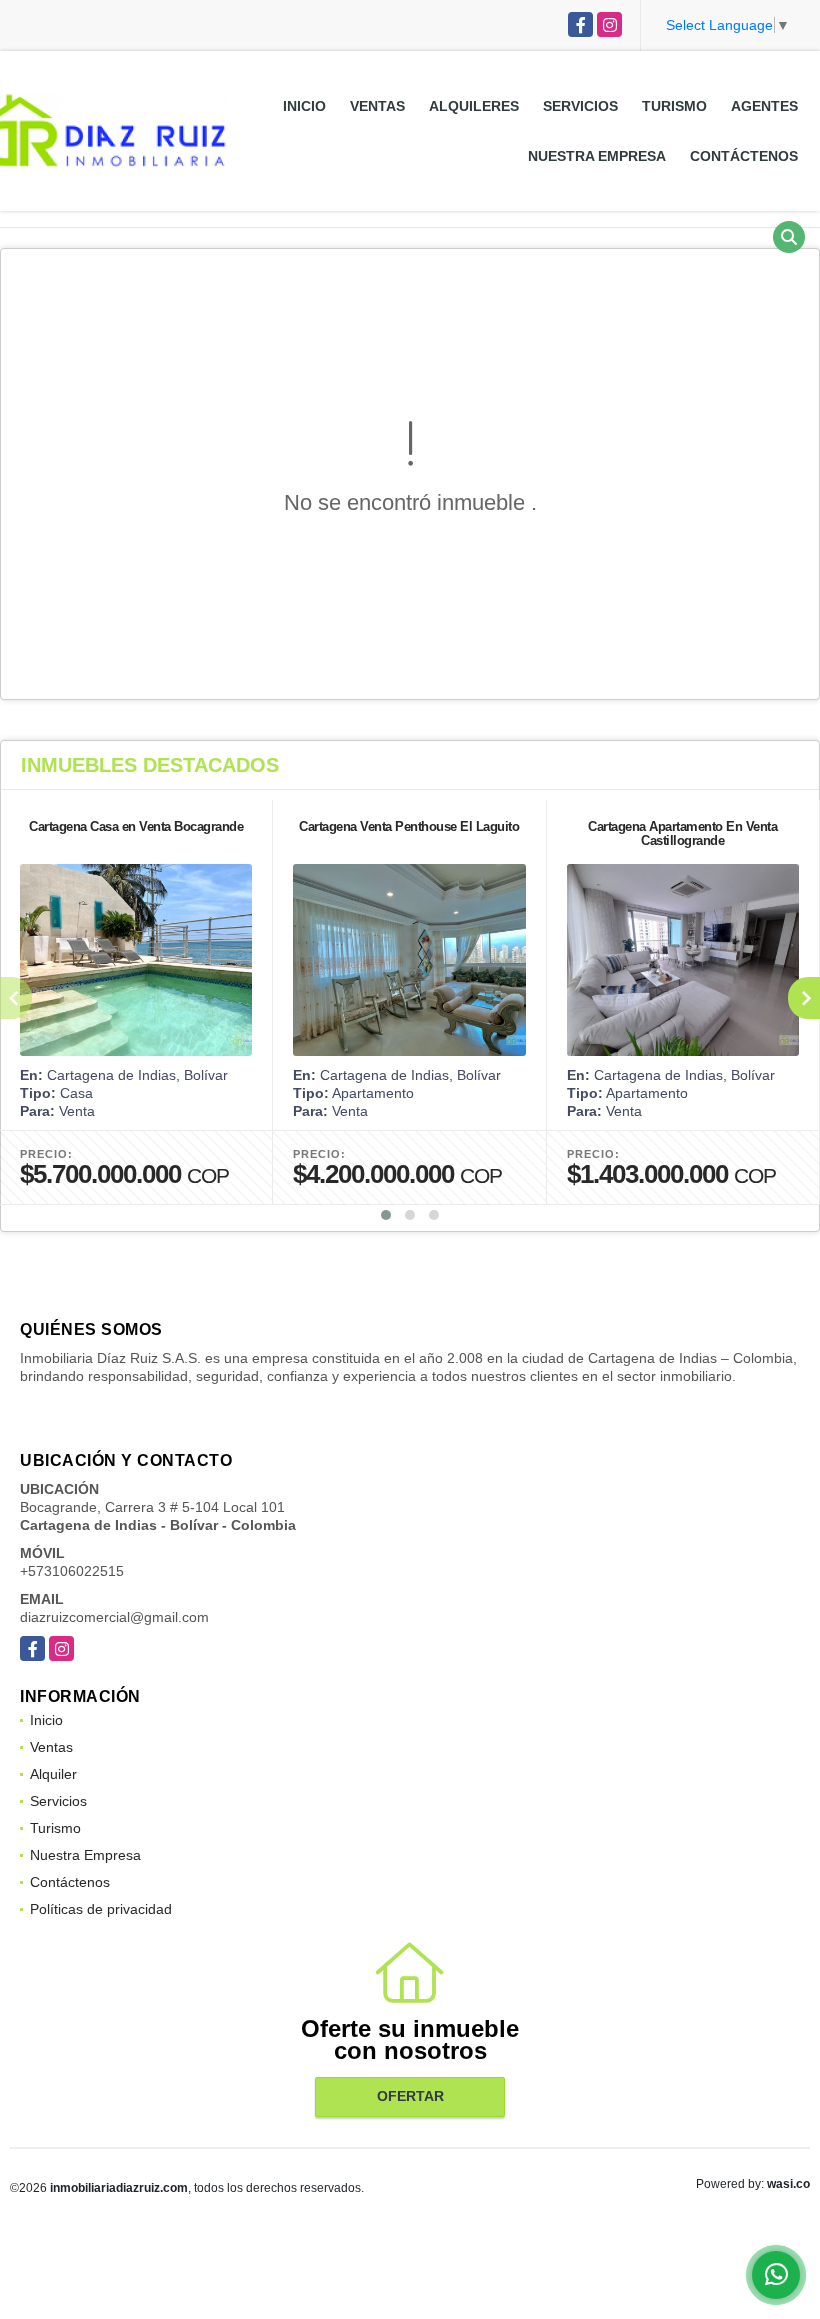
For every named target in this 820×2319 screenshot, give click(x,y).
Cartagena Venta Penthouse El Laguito (409, 826)
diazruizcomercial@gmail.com (114, 1617)
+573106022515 (72, 1571)
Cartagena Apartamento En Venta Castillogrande (682, 833)
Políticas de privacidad (101, 1909)
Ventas (377, 106)
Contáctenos (744, 156)
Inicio (304, 106)
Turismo (674, 106)
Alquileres (474, 106)
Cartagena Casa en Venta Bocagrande (136, 826)
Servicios (580, 106)
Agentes (764, 106)
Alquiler (53, 1774)
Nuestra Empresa (597, 156)
